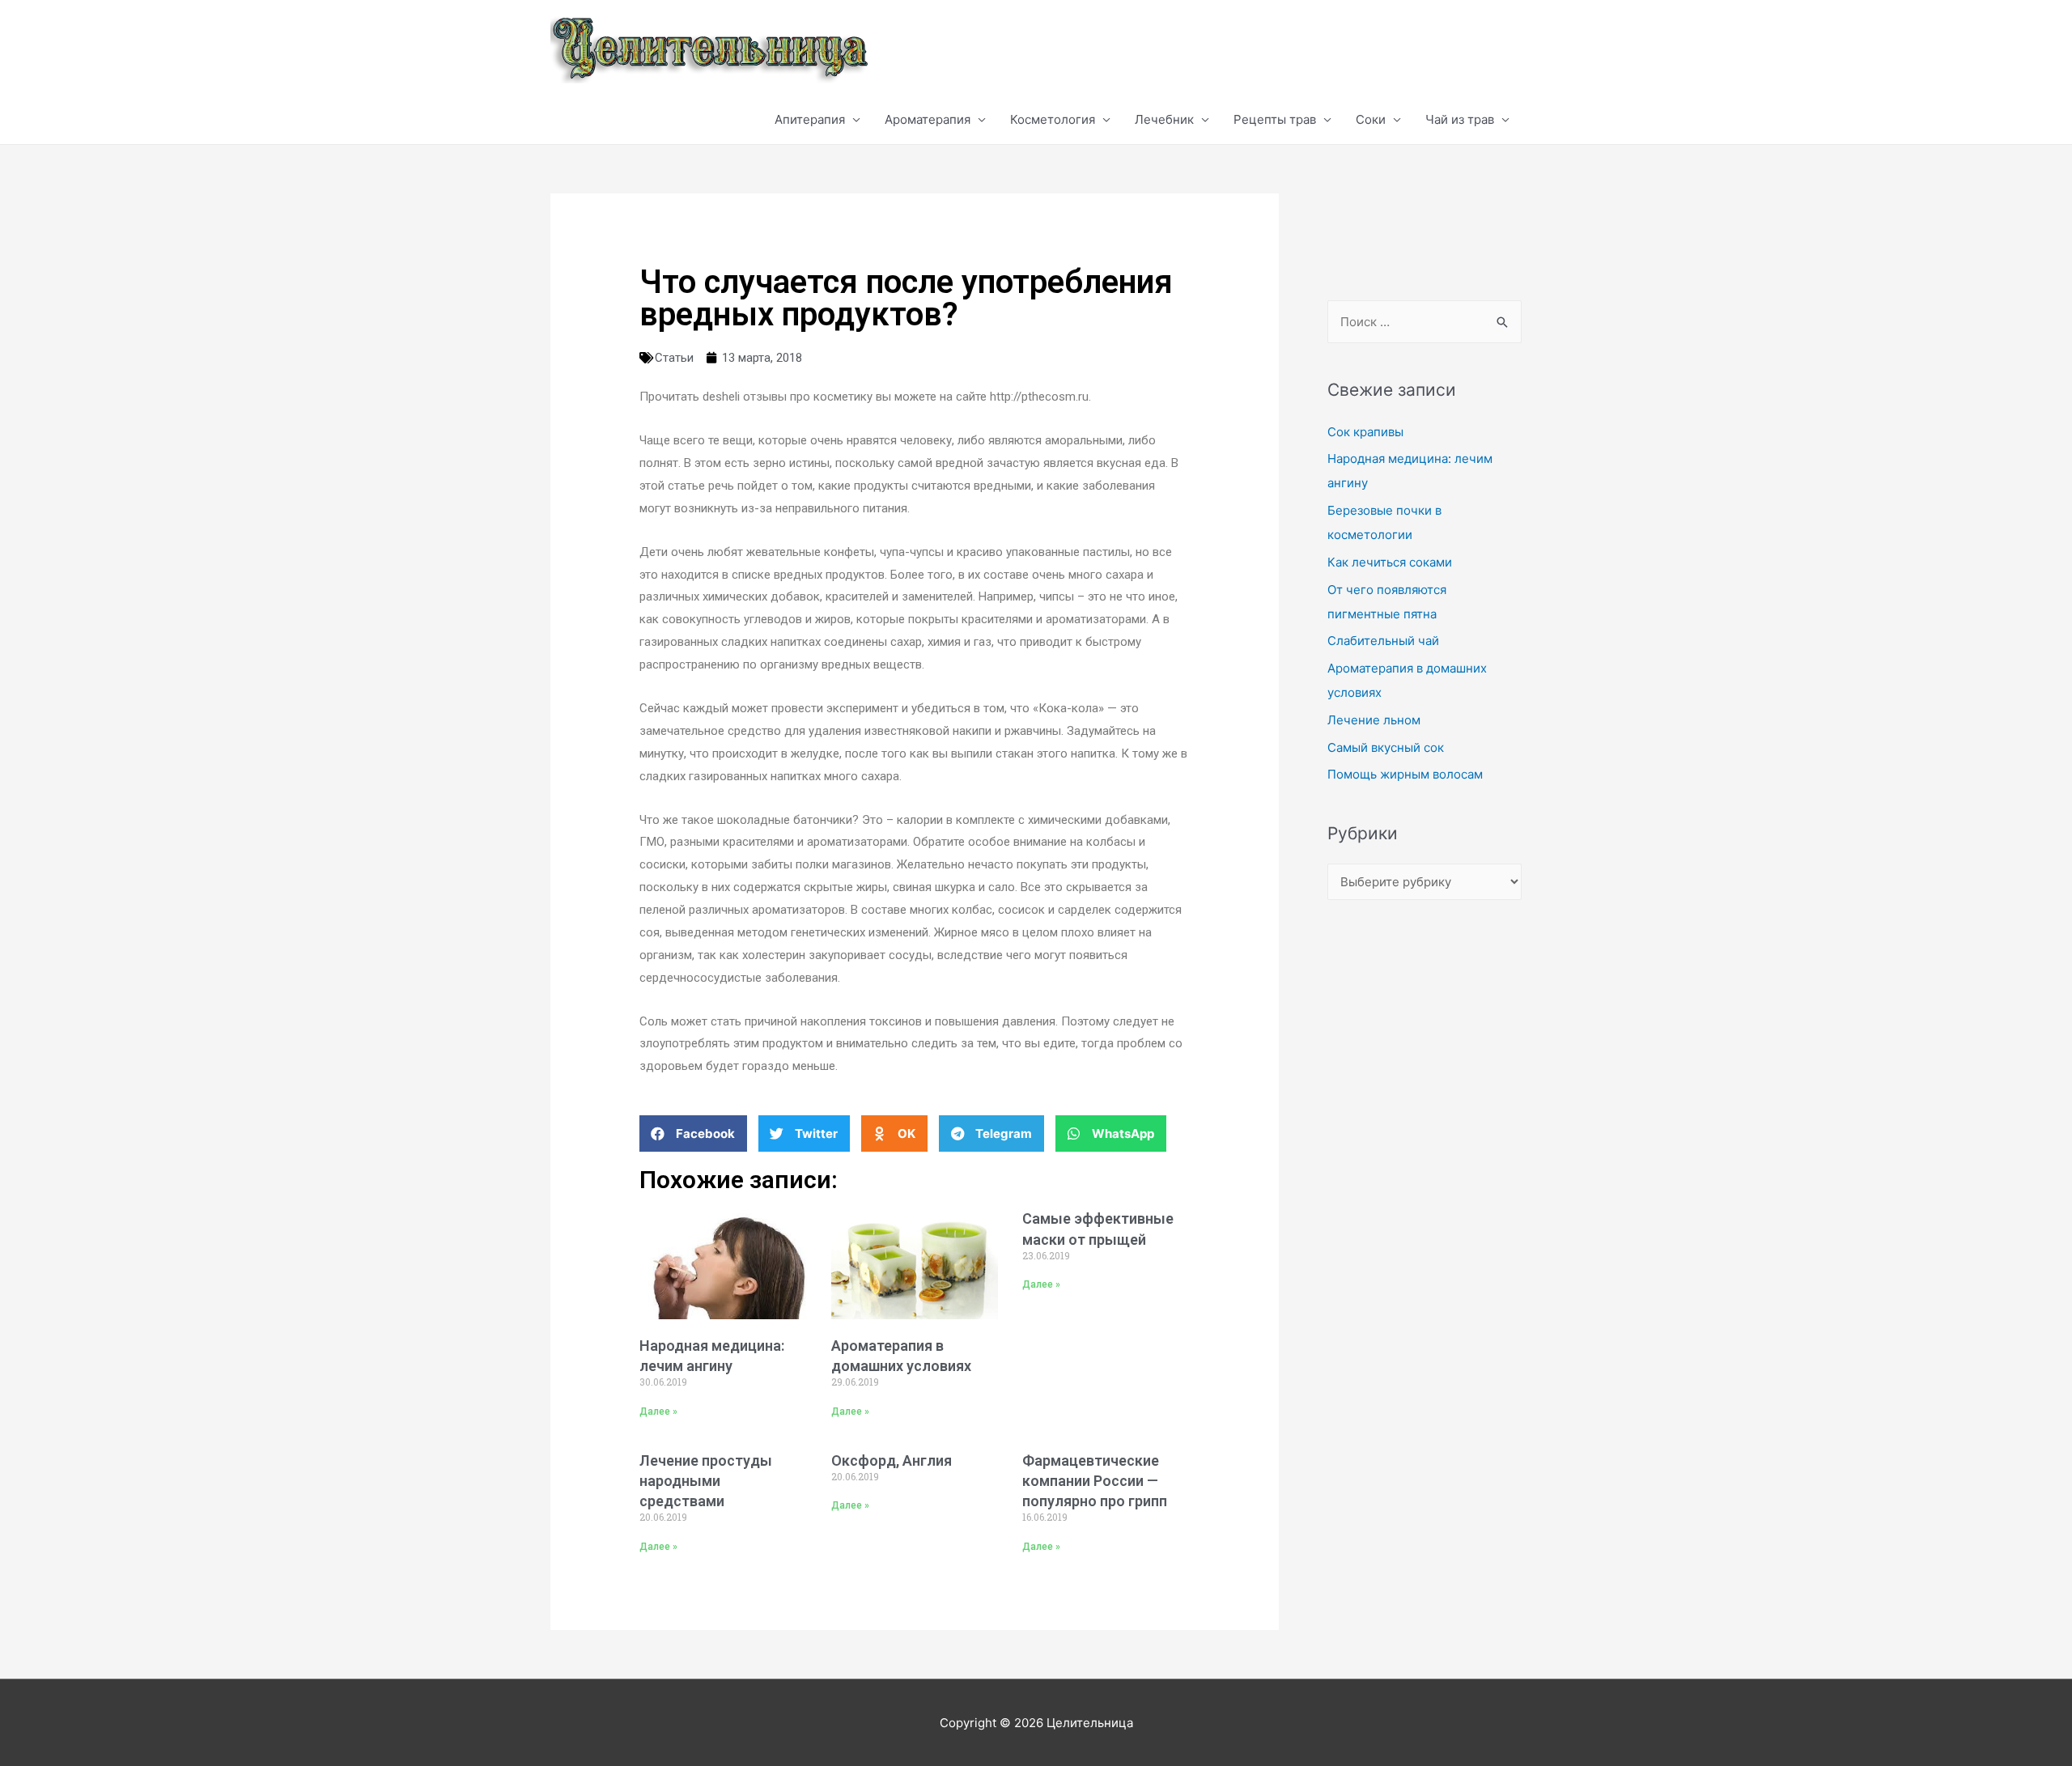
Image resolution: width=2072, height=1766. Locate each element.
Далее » (658, 1412)
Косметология (1053, 119)
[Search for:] (1424, 322)
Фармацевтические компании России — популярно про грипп (1095, 1481)
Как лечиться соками (1390, 562)
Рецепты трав (1275, 119)
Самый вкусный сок (1386, 747)
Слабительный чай (1383, 641)
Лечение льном (1374, 720)
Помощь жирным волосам (1405, 774)
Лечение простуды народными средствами (706, 1481)
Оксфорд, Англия (892, 1460)
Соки (1371, 119)
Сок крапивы (1365, 432)
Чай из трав (1460, 119)
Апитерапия (810, 119)
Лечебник (1164, 119)
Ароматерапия (928, 119)
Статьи (674, 358)
